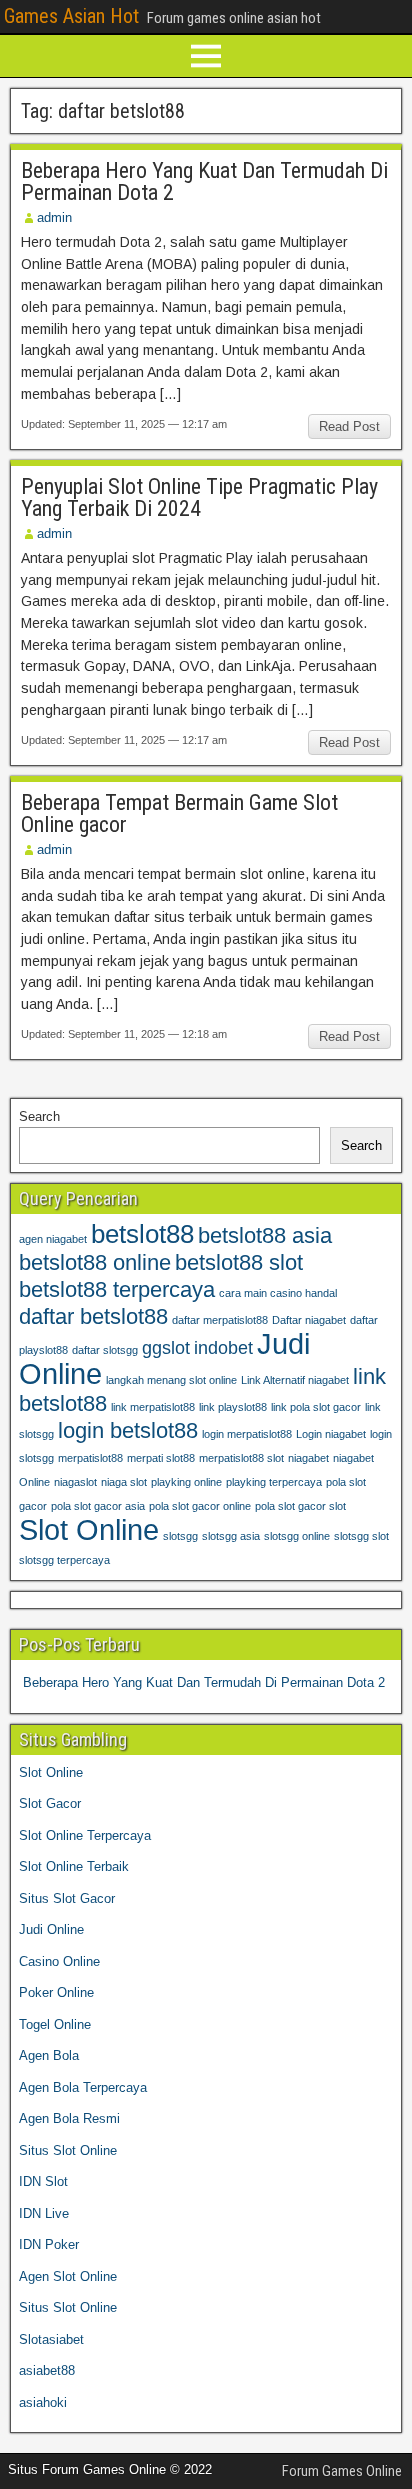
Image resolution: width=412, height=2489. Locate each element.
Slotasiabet (51, 2339)
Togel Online (55, 2024)
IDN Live (44, 2213)
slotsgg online (297, 1536)
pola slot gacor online (200, 1506)
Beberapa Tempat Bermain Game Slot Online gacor (179, 813)
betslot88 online (95, 1262)
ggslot (166, 1348)
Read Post (349, 426)
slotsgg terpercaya (64, 1560)
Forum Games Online (342, 2471)
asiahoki (43, 2402)
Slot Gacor (50, 1803)
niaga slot (124, 1482)
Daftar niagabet (309, 1320)
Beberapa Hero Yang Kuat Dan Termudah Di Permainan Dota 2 (204, 181)
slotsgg (180, 1536)
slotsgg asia (231, 1536)
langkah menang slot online (171, 1380)
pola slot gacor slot (300, 1506)
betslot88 (142, 1234)
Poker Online (56, 1992)
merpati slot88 (161, 1458)
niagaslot (75, 1482)
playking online (186, 1482)
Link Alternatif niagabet (295, 1380)
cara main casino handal (278, 1293)
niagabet (308, 1458)
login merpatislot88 (247, 1434)
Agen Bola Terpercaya (83, 2087)
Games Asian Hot (71, 16)
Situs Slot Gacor (67, 1898)
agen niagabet (53, 1239)
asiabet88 (47, 2370)
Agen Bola (49, 2055)
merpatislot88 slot (241, 1458)
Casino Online (59, 1961)
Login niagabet (331, 1434)
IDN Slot (43, 2181)
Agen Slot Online (68, 2276)
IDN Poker (49, 2244)
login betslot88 (128, 1430)
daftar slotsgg (105, 1350)
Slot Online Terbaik (74, 1866)
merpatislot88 (90, 1458)
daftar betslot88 (93, 1316)
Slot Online (89, 1529)
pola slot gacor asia (98, 1506)
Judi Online (51, 1929)
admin (54, 217)
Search (39, 1116)
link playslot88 (233, 1407)
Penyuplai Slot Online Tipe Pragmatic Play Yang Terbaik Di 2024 (199, 497)
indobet (223, 1348)
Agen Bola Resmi (69, 2118)
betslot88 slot (239, 1262)
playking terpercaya (274, 1482)
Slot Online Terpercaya (85, 1835)
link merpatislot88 (153, 1407)
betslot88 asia (265, 1235)
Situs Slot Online (68, 2150)
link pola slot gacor (316, 1407)
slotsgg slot (361, 1536)
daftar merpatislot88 (220, 1320)
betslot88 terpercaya (117, 1289)
